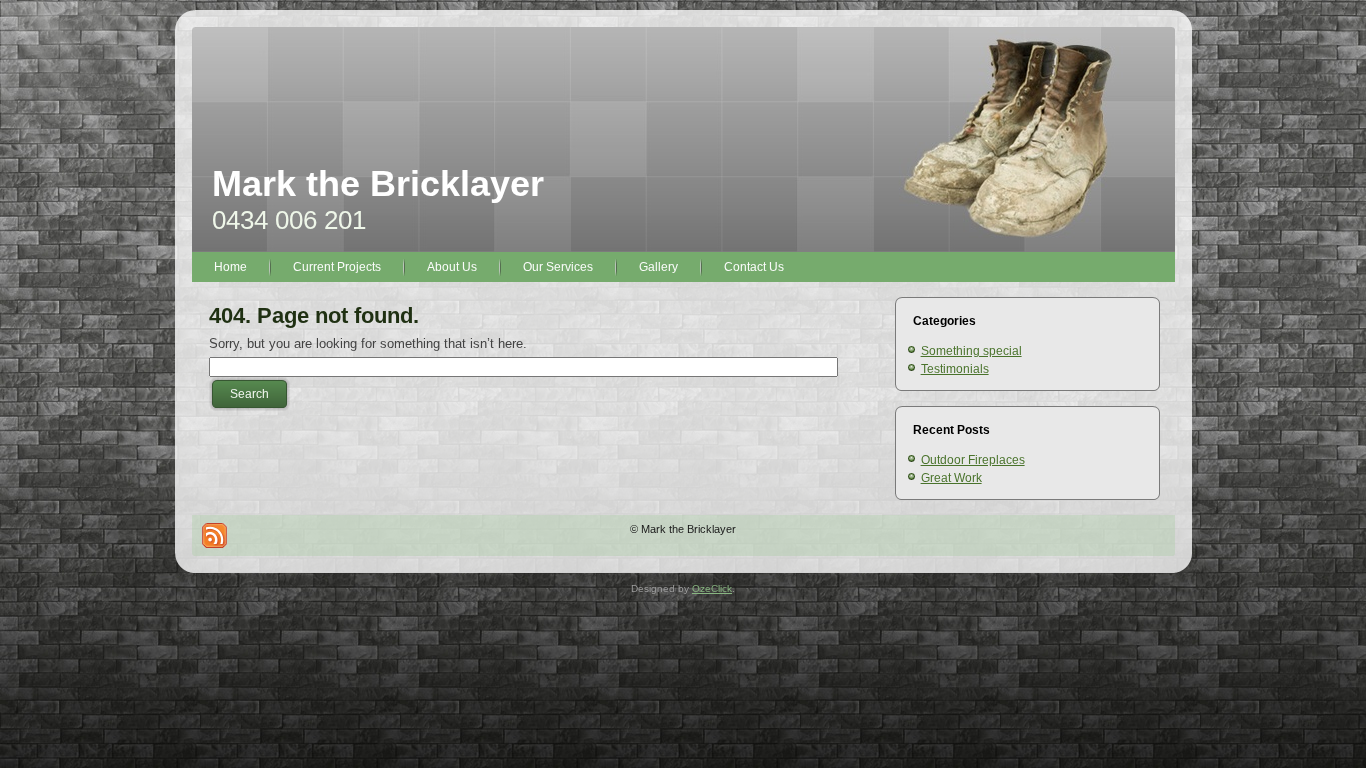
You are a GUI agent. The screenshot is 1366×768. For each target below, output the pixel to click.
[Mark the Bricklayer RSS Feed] (214, 535)
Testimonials (955, 369)
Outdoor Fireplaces (973, 460)
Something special (971, 351)
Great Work (951, 478)
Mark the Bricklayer (378, 183)
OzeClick (712, 588)
